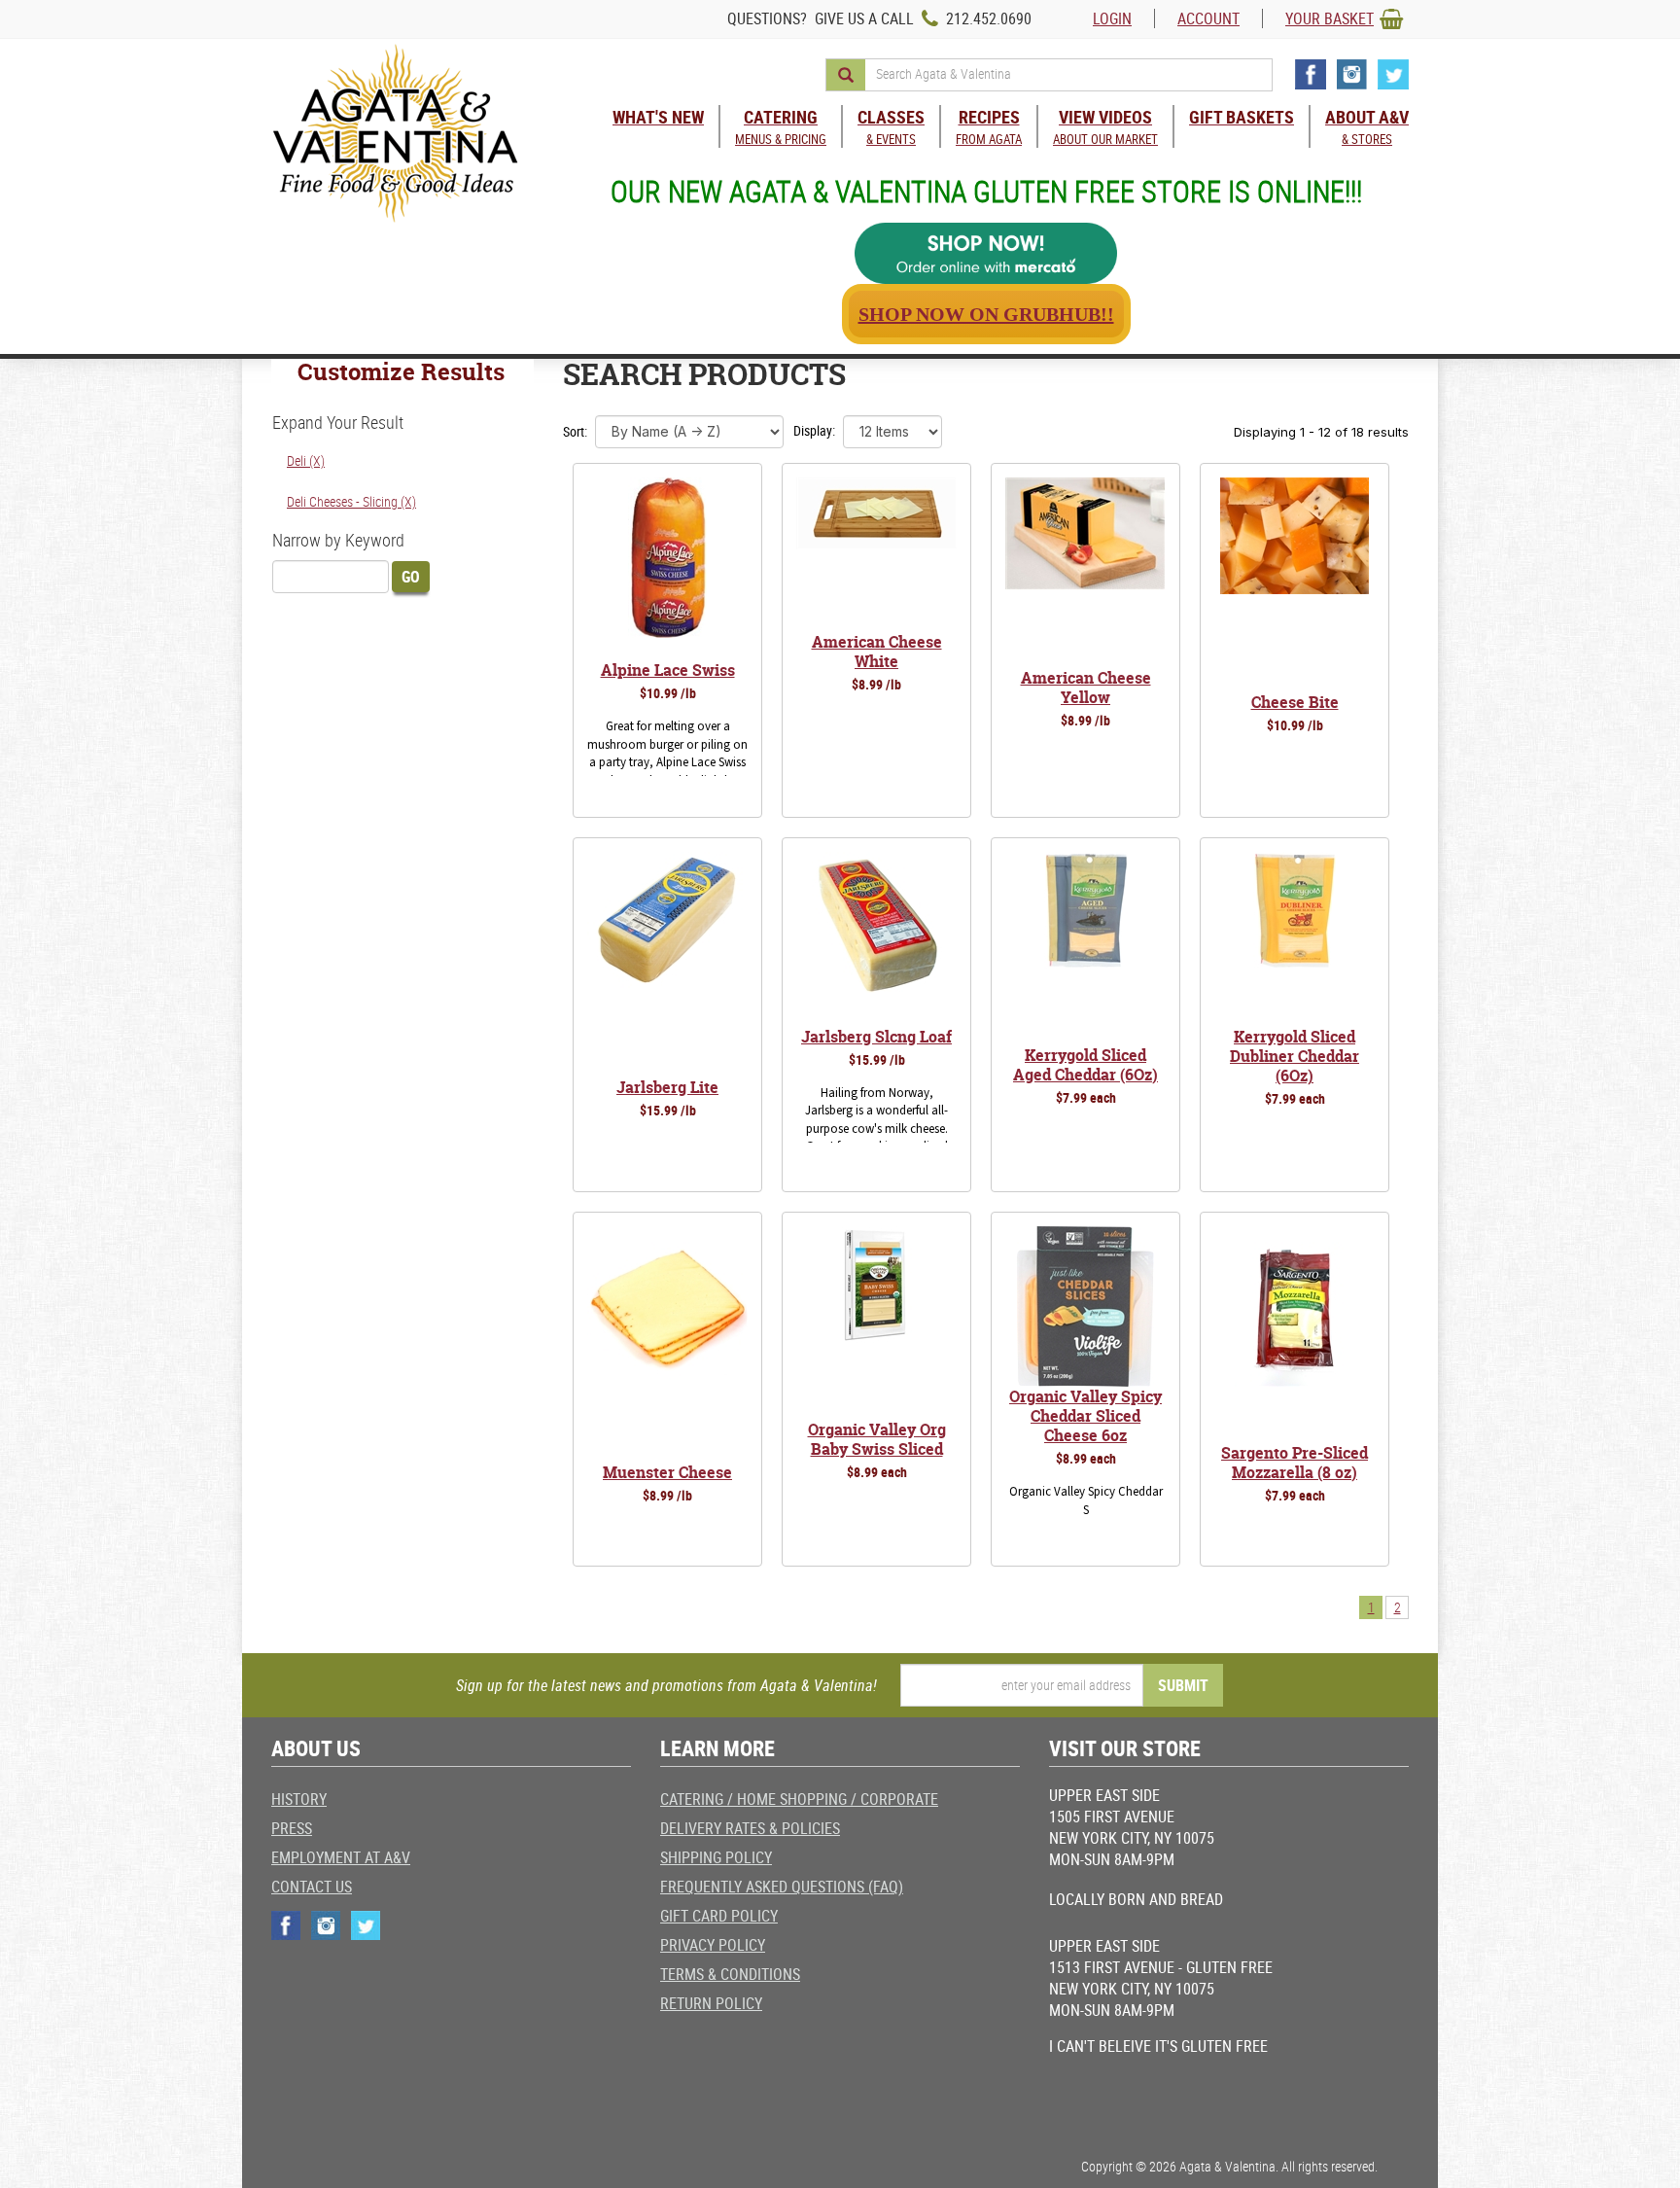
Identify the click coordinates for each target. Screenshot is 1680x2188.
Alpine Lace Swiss (668, 670)
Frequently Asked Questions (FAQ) (782, 1887)
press (292, 1828)
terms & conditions (730, 1974)
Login (1112, 18)
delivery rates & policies (750, 1828)
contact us (312, 1887)
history (299, 1799)
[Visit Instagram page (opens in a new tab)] (1352, 74)
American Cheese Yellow (1086, 688)
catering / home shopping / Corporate (799, 1799)
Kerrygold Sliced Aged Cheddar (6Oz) (1085, 1065)
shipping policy (716, 1857)
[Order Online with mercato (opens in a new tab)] (986, 253)
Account (1208, 18)
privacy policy (713, 1945)
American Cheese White (877, 652)
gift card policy (719, 1916)
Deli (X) (306, 460)
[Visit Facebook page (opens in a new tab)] (1311, 74)
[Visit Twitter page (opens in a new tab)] (1393, 74)
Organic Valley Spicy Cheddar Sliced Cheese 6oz (1085, 1416)
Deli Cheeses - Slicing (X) (351, 501)
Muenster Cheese (667, 1472)
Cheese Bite (1295, 702)
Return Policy (711, 2003)
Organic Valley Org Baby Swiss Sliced (877, 1439)
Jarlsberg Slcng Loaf (876, 1037)
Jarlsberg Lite (667, 1087)
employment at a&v (341, 1857)
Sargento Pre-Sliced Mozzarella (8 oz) (1295, 1463)
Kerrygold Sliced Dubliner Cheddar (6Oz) (1295, 1056)
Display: (814, 430)
